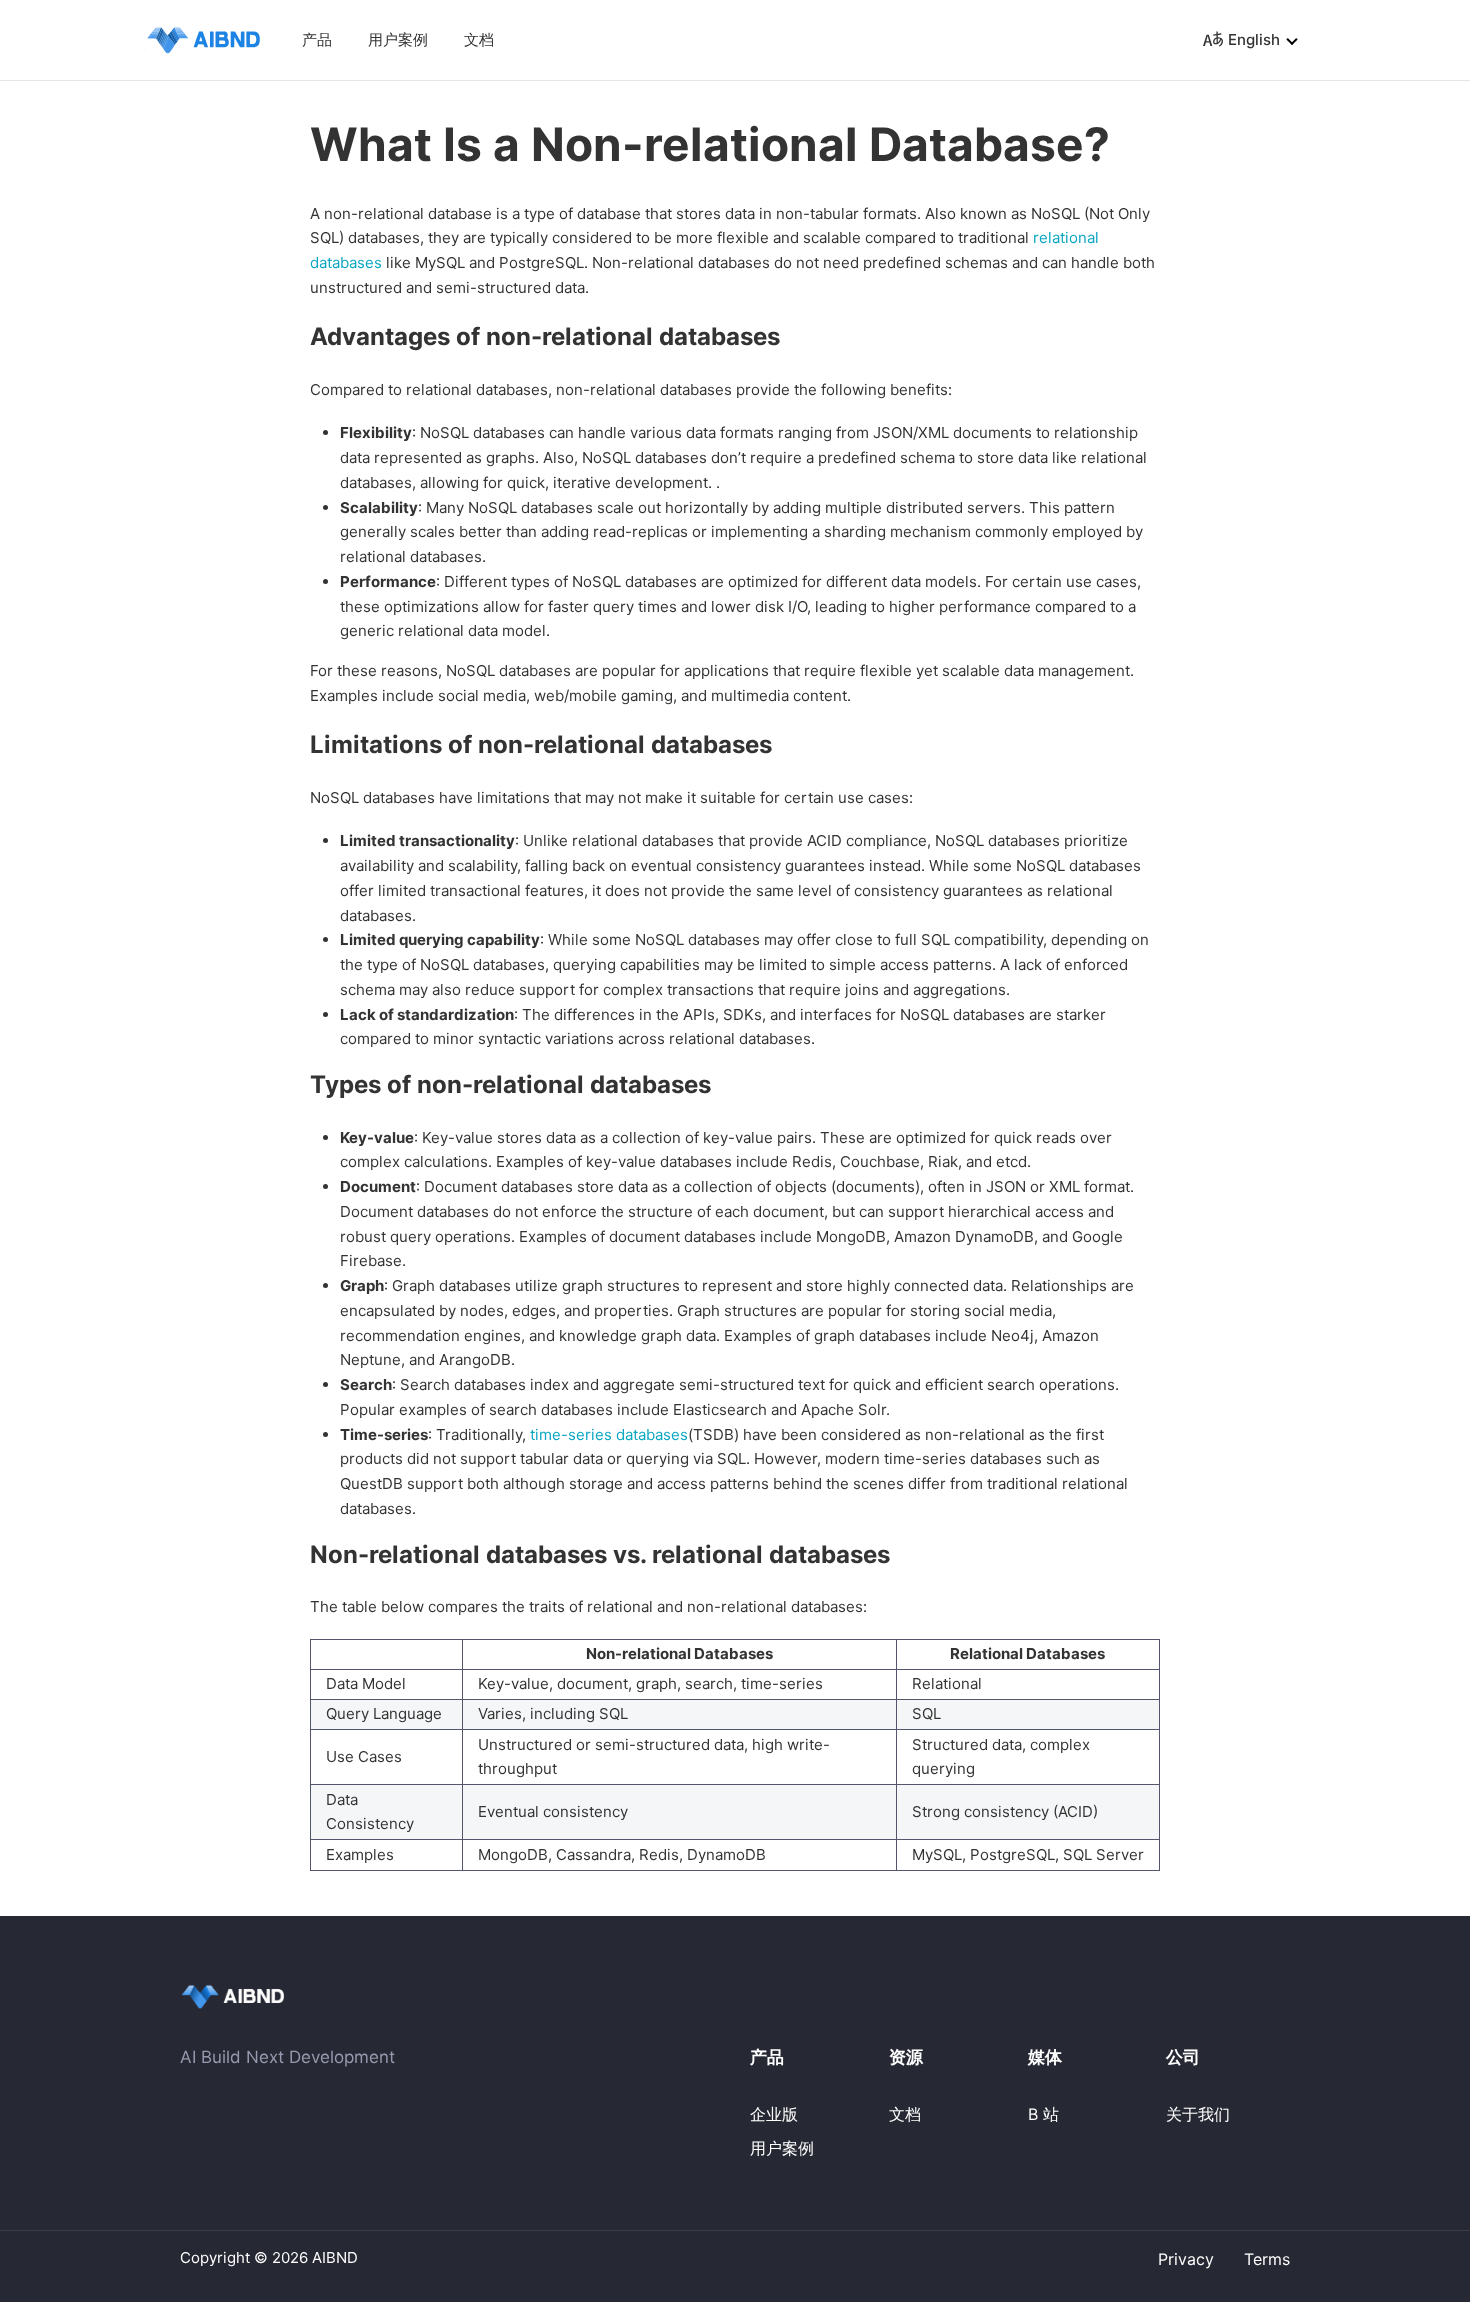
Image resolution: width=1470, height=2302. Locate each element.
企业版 (774, 2114)
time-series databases (609, 1434)
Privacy (1186, 2259)
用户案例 (398, 39)
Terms (1267, 2259)
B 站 (1043, 2114)
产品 (317, 39)
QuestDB (177, 36)
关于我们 (1198, 2114)
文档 (479, 39)
